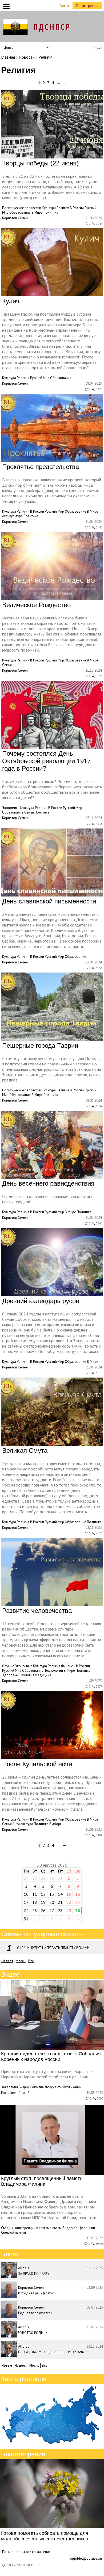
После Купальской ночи (37, 1764)
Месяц (21, 1961)
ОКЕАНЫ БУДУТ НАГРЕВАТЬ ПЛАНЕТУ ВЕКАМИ (53, 1948)
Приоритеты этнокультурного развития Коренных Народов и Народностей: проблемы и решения (47, 2074)
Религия (63, 208)
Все (31, 1961)
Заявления (9, 2087)
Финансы (68, 1666)
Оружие (8, 1666)
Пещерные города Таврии (40, 1045)
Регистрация (87, 6)
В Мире (37, 212)
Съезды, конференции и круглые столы (31, 2228)
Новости (27, 57)
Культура (49, 208)
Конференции (84, 2228)
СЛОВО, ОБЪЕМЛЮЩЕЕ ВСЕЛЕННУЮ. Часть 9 (52, 2352)
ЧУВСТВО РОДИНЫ (33, 2333)
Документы (53, 2087)
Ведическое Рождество (36, 605)
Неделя (21, 2365)
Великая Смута (25, 1450)
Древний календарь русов (41, 1301)
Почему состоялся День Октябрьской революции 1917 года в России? (46, 761)
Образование (20, 212)
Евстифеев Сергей (15, 2093)
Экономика (11, 808)
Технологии (54, 1671)
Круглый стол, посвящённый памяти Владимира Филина (42, 2181)
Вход (64, 6)
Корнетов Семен (15, 218)
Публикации (72, 2087)
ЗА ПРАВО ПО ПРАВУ (34, 2274)
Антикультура (12, 516)
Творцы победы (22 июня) (40, 163)
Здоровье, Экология (18, 1675)
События (37, 2087)
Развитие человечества (37, 1611)
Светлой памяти (13, 2232)
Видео (24, 2087)
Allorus (24, 2268)
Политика (51, 212)
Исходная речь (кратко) (37, 2293)
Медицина (43, 1675)
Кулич (11, 301)
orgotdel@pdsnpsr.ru (86, 2558)
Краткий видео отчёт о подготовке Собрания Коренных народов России (51, 2057)
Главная (8, 57)
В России (77, 208)
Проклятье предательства (41, 467)
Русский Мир (40, 378)
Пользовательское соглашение (26, 2552)
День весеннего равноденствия (48, 1183)
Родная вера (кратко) (35, 2313)
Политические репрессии (22, 208)
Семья (7, 665)
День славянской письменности (49, 901)
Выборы (56, 1824)
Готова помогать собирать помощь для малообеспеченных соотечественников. (45, 2536)
